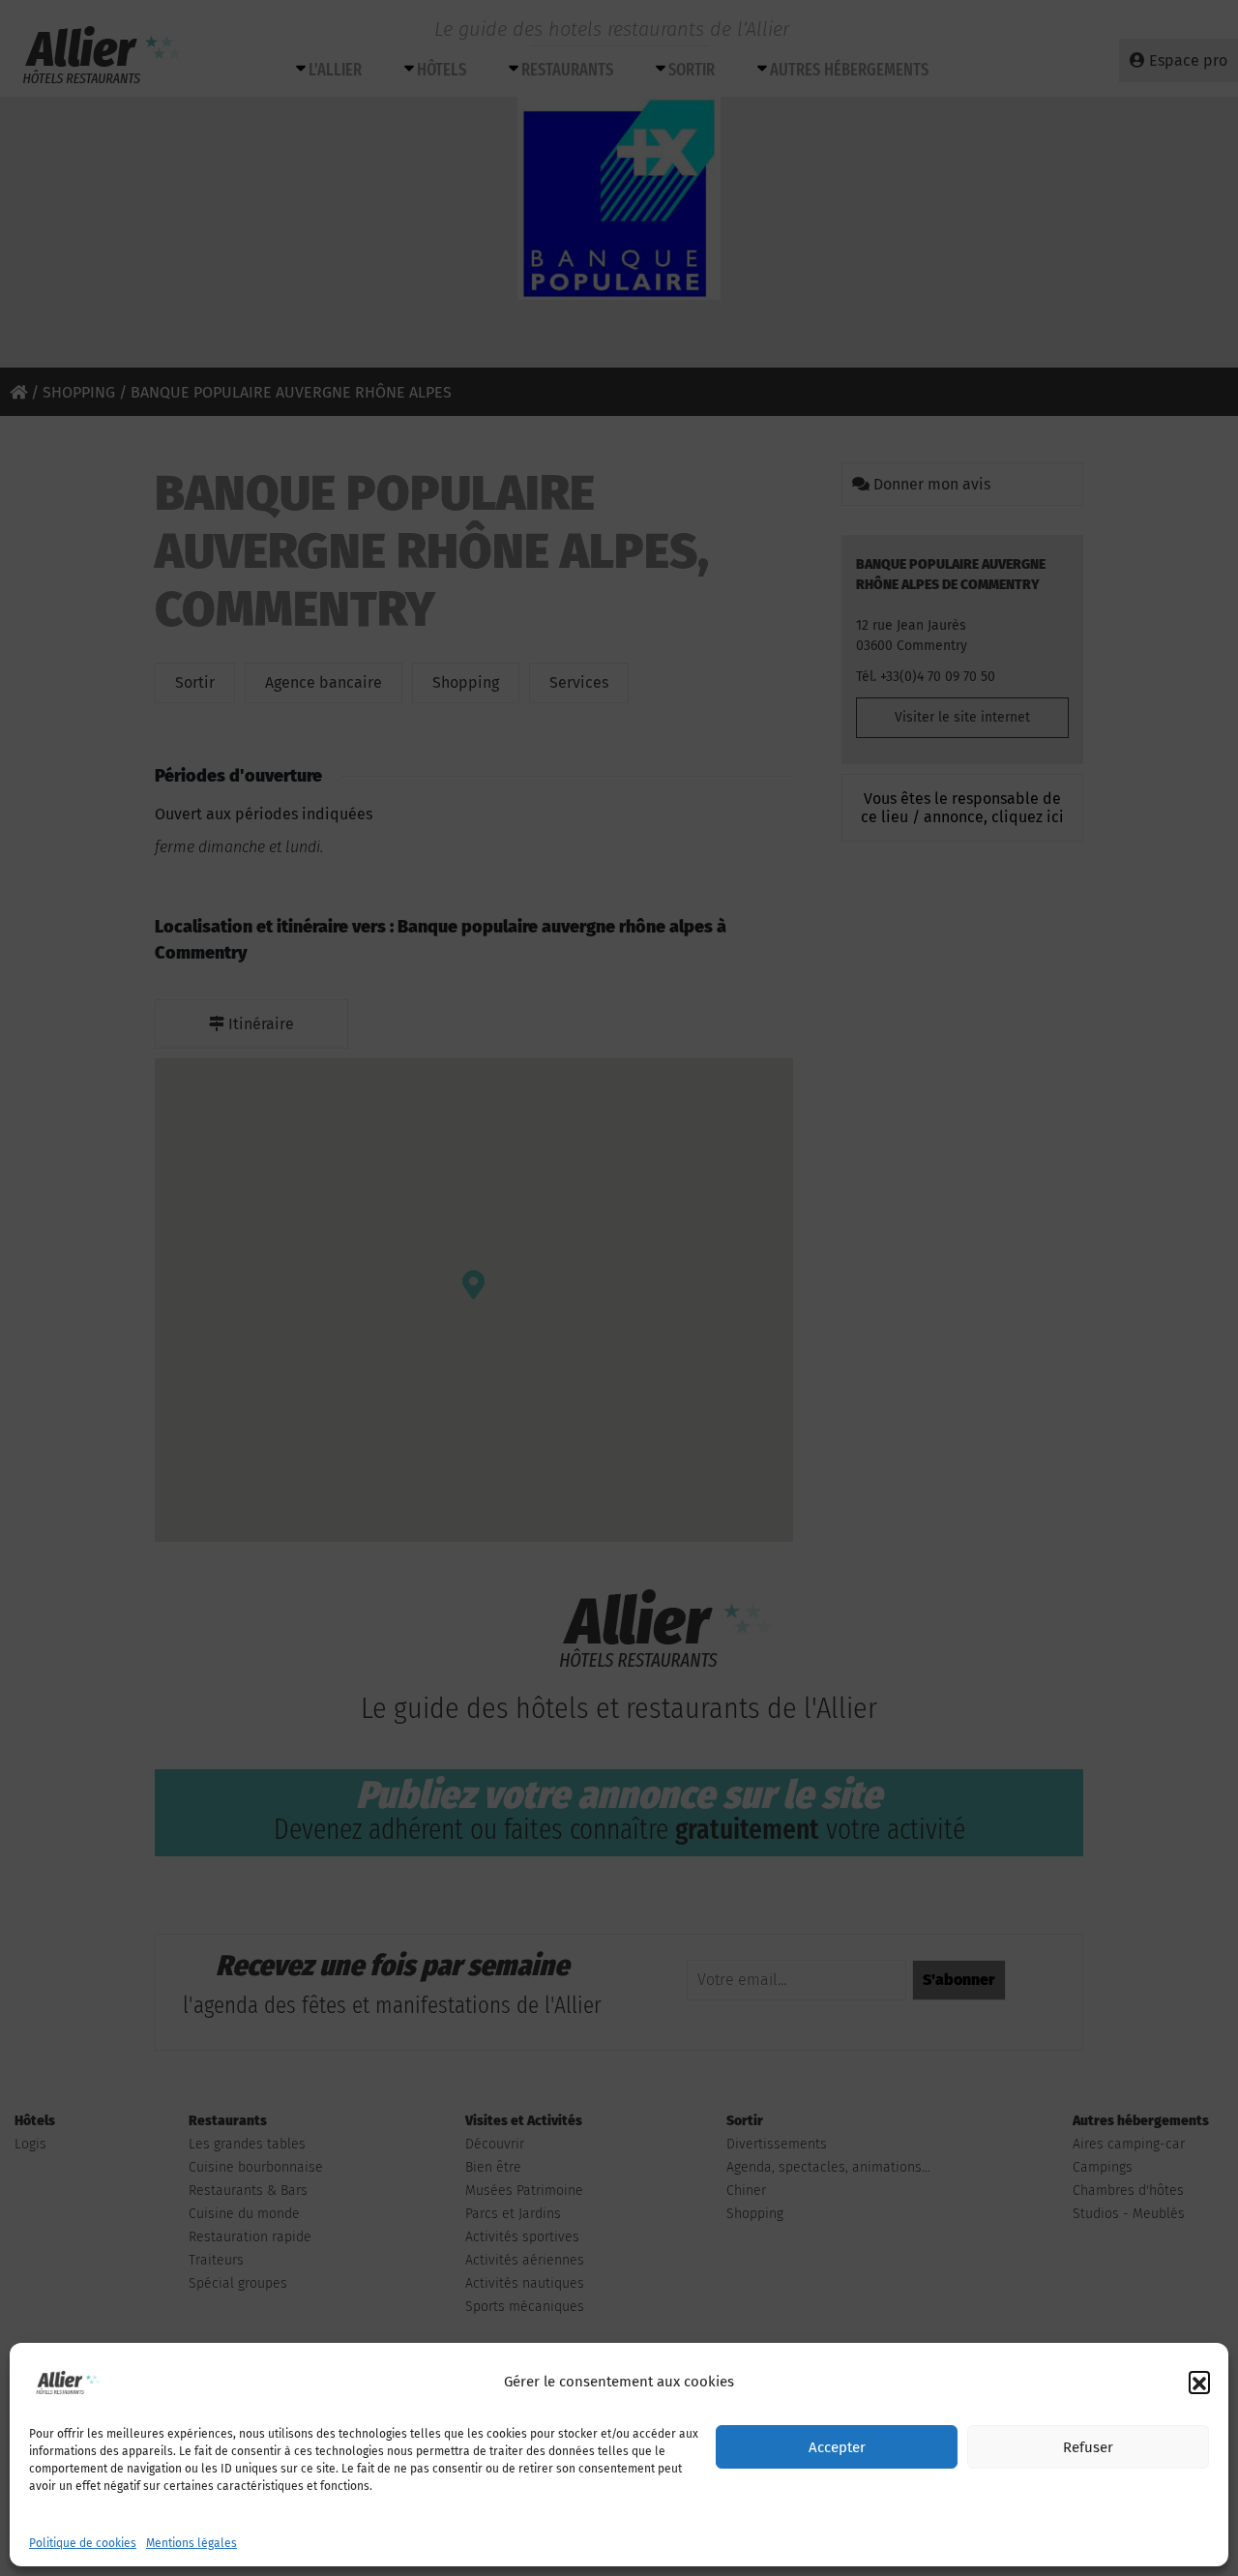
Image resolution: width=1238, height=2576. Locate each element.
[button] (1199, 2382)
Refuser (1088, 2447)
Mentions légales (192, 2543)
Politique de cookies (83, 2543)
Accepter (837, 2447)
